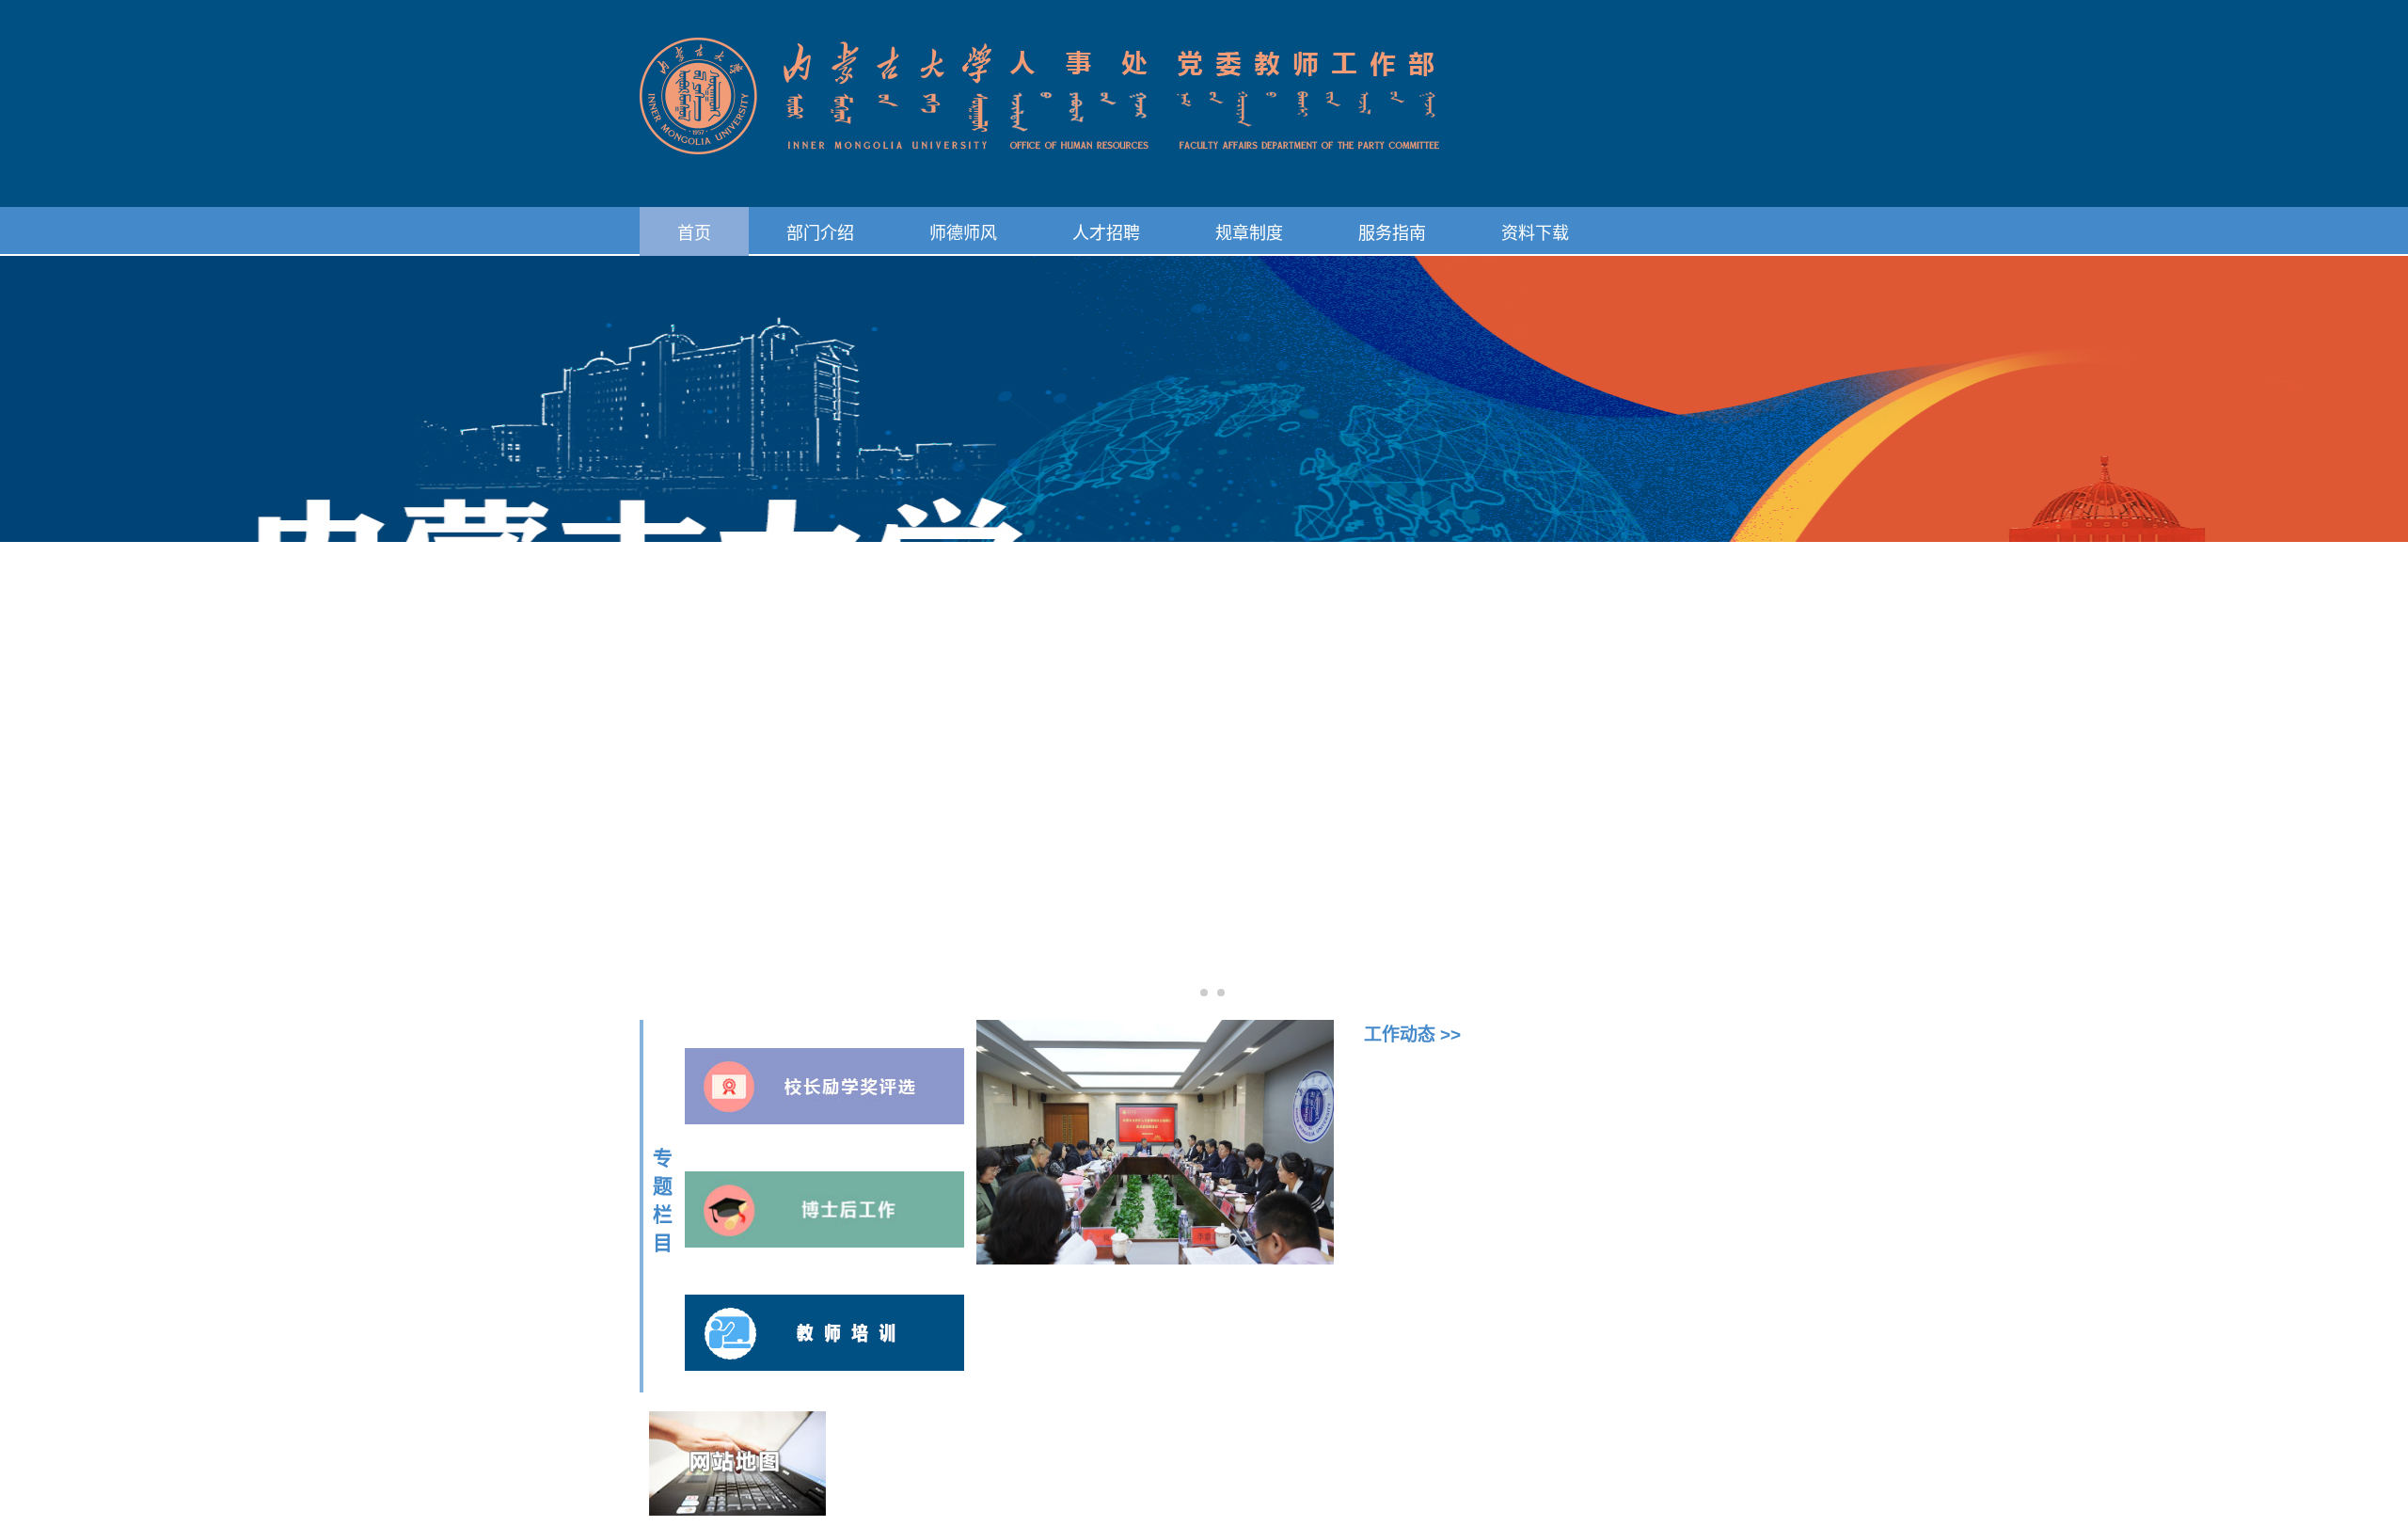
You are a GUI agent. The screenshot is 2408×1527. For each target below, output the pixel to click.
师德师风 (963, 233)
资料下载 (1535, 233)
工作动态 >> (1412, 1034)
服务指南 (1392, 233)
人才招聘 (1106, 233)
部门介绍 (820, 233)
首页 (694, 233)
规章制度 (1249, 233)
